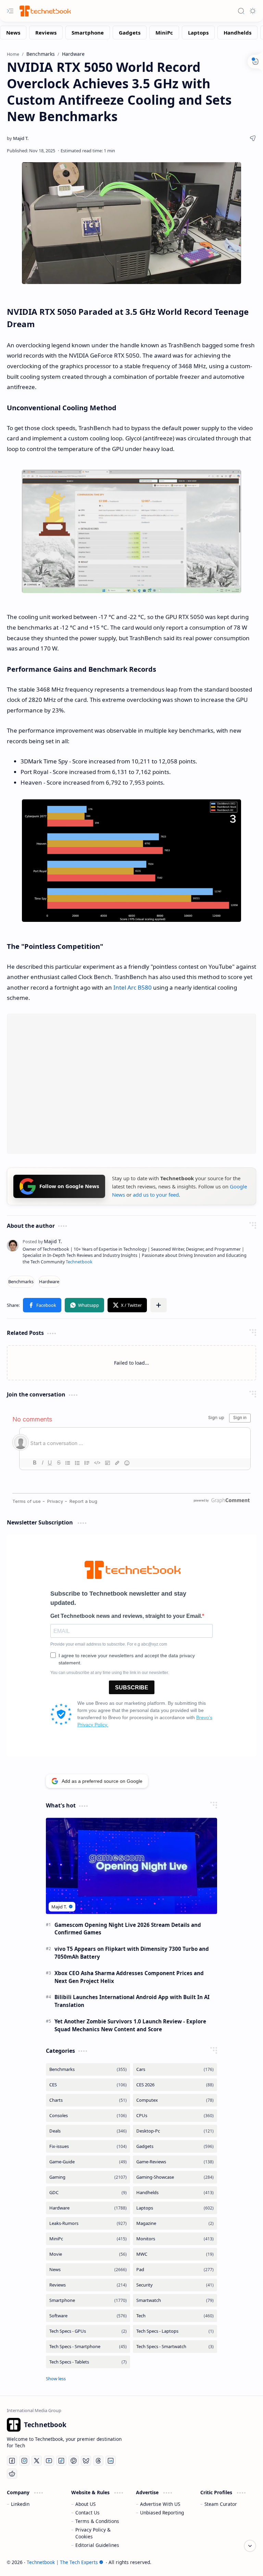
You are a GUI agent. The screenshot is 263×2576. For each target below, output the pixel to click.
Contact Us (87, 2513)
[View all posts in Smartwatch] (175, 2300)
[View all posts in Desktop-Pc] (175, 2131)
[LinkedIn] (111, 2461)
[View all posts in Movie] (88, 2254)
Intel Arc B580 (133, 987)
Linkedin (20, 2504)
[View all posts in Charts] (88, 2100)
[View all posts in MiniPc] (88, 2239)
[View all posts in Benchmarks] (88, 2069)
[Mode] (253, 11)
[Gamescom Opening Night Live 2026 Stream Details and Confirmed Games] (131, 1866)
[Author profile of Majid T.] (18, 138)
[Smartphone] (88, 33)
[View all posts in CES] (88, 2085)
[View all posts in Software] (88, 2316)
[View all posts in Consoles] (88, 2116)
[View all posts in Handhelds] (175, 2193)
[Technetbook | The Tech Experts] (45, 11)
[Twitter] (37, 2461)
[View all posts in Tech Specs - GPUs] (88, 2331)
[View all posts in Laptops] (175, 2208)
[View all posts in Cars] (175, 2069)
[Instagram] (24, 2461)
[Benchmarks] (21, 1282)
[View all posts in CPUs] (175, 2116)
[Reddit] (12, 2474)
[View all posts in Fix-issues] (88, 2146)
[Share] (253, 138)
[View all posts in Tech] (175, 2316)
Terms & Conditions (97, 2521)
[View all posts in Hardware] (88, 2208)
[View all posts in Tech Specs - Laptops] (175, 2331)
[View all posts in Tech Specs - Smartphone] (88, 2347)
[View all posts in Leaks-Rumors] (88, 2223)
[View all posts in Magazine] (175, 2223)
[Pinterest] (74, 2461)
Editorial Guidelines (97, 2545)
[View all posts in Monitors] (175, 2239)
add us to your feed (156, 1195)
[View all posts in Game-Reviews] (175, 2162)
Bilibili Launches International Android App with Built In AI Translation (132, 2001)
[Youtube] (49, 2461)
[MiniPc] (164, 33)
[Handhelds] (237, 33)
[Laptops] (198, 33)
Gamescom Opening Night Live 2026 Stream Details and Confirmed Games (128, 1929)
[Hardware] (49, 1282)
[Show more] (56, 2379)
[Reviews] (46, 33)
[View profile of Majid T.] (42, 1241)
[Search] (241, 11)
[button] (42, 1305)
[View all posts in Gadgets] (175, 2146)
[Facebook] (12, 2461)
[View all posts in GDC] (88, 2193)
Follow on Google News (69, 1186)
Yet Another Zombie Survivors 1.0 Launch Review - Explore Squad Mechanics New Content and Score (130, 2025)
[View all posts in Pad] (175, 2270)
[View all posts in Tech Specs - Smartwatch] (175, 2347)
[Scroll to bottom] (250, 2546)
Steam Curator (221, 2504)
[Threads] (98, 2461)
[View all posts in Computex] (175, 2100)
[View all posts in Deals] (88, 2131)
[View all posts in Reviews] (88, 2285)
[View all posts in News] (88, 2270)
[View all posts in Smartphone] (88, 2300)
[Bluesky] (86, 2461)
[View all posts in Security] (175, 2285)
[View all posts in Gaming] (88, 2177)
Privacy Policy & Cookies (93, 2533)
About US (85, 2504)
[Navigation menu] (10, 11)
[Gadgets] (130, 33)
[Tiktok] (61, 2461)
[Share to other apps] (159, 1305)
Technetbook (79, 1262)
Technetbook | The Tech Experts (62, 2562)
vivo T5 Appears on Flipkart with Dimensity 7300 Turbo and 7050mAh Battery (132, 1953)
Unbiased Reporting (162, 2513)
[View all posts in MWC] (175, 2254)
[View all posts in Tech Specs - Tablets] (88, 2362)
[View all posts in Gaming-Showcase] (175, 2177)
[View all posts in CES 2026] (175, 2085)
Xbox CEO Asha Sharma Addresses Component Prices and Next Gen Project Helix (129, 1977)
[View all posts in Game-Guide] (88, 2162)
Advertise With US (160, 2504)
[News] (13, 33)
